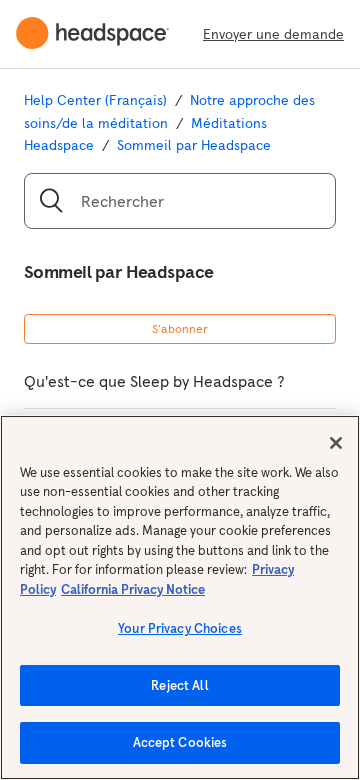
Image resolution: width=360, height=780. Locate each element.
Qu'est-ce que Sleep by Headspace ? (154, 381)
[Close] (336, 443)
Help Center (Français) (95, 100)
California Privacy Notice (133, 589)
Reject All (179, 685)
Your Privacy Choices (180, 628)
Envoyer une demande (273, 34)
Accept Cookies (180, 742)
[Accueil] (100, 34)
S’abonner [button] (180, 328)
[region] (180, 597)
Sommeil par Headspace (194, 145)
